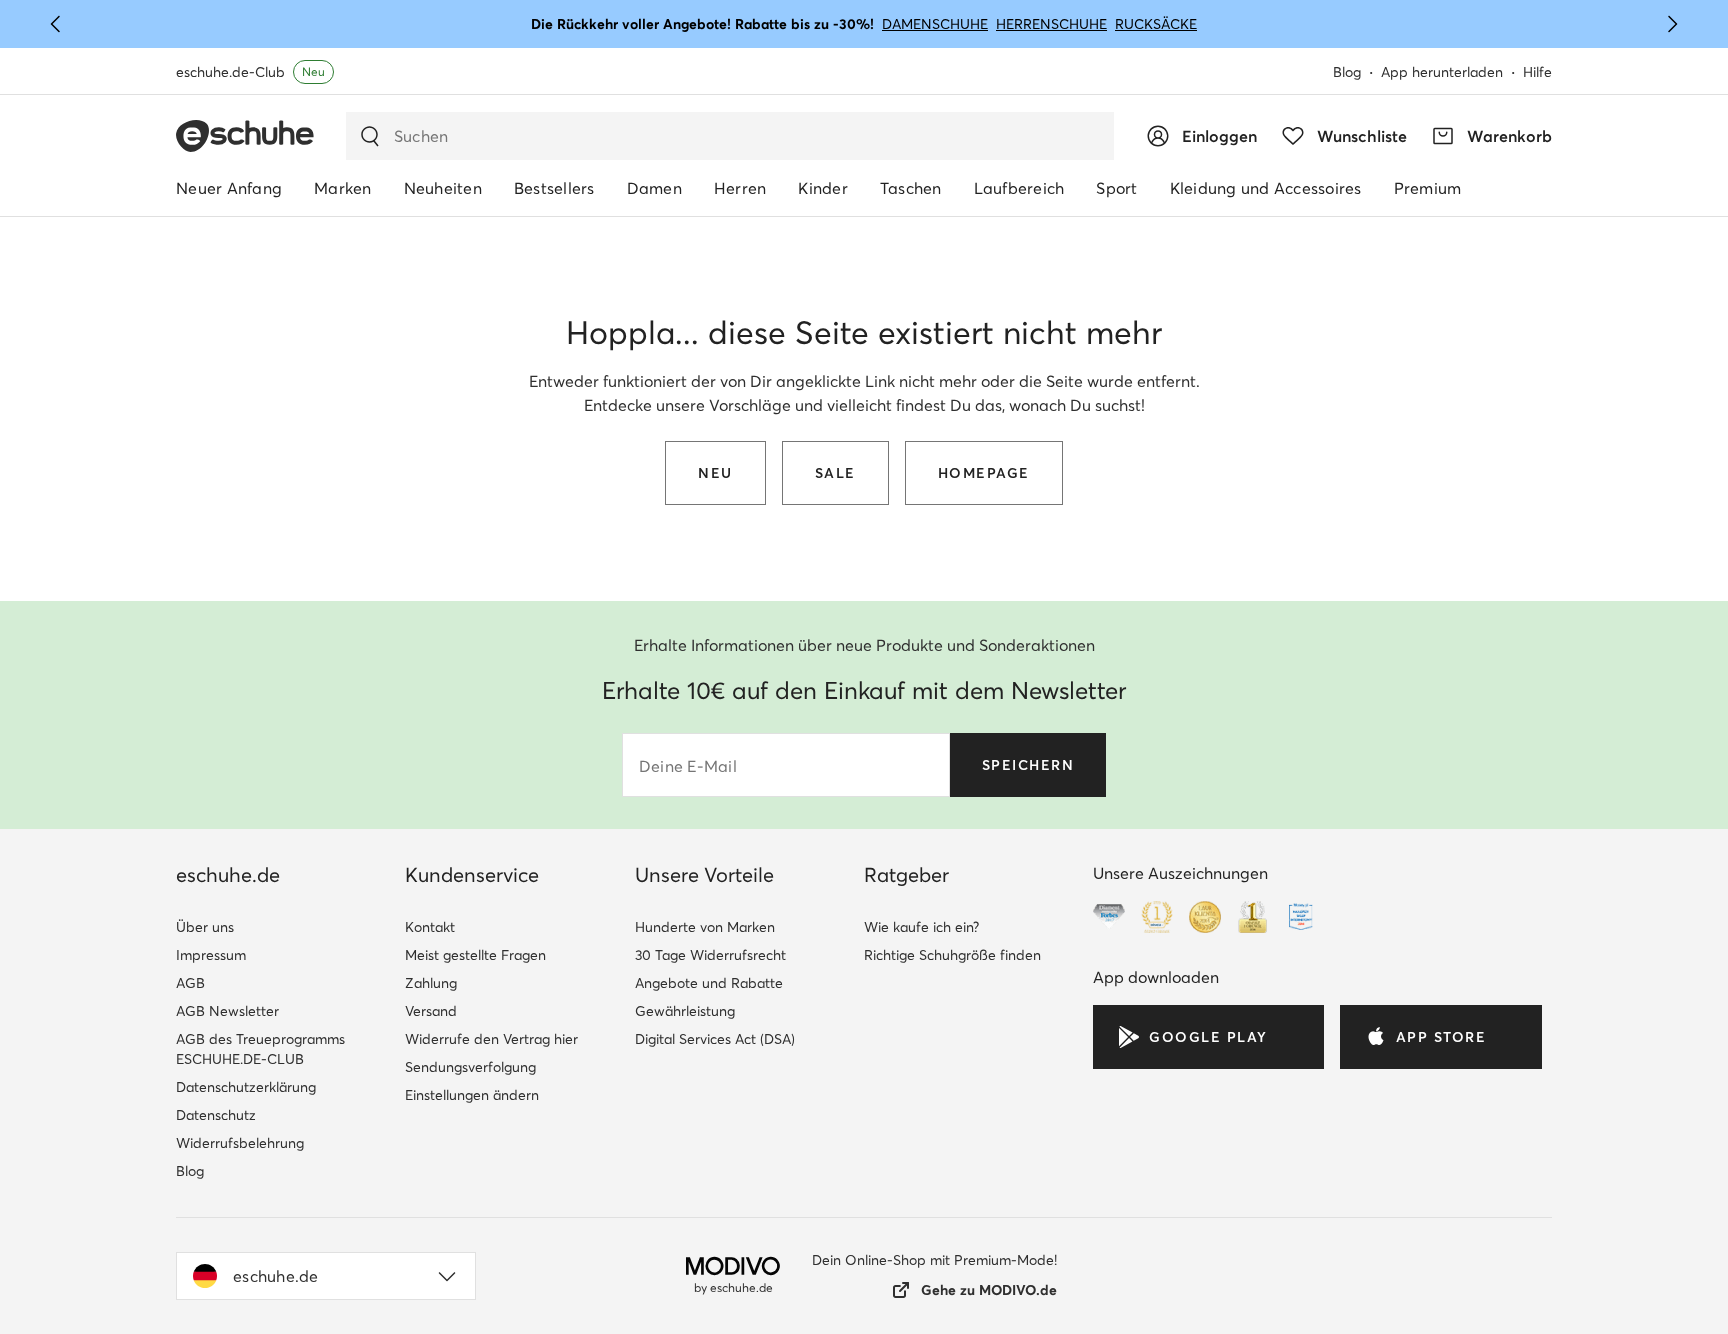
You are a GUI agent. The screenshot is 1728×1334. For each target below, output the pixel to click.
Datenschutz (216, 1115)
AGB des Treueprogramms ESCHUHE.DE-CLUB (260, 1049)
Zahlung (431, 983)
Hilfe (1537, 72)
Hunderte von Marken (705, 927)
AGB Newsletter (227, 1011)
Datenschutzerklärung (246, 1087)
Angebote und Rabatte (709, 983)
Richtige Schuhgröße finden (952, 955)
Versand (431, 1011)
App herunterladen (1442, 72)
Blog (1347, 72)
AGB (190, 983)
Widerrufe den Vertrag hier (491, 1039)
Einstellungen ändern (472, 1095)
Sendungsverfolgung (470, 1067)
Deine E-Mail (688, 766)
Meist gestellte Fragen (475, 955)
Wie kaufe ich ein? (921, 927)
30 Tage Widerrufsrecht (710, 955)
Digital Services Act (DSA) (715, 1039)
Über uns (205, 927)
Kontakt (430, 927)
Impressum (211, 955)
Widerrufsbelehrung (240, 1143)
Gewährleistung (685, 1011)
